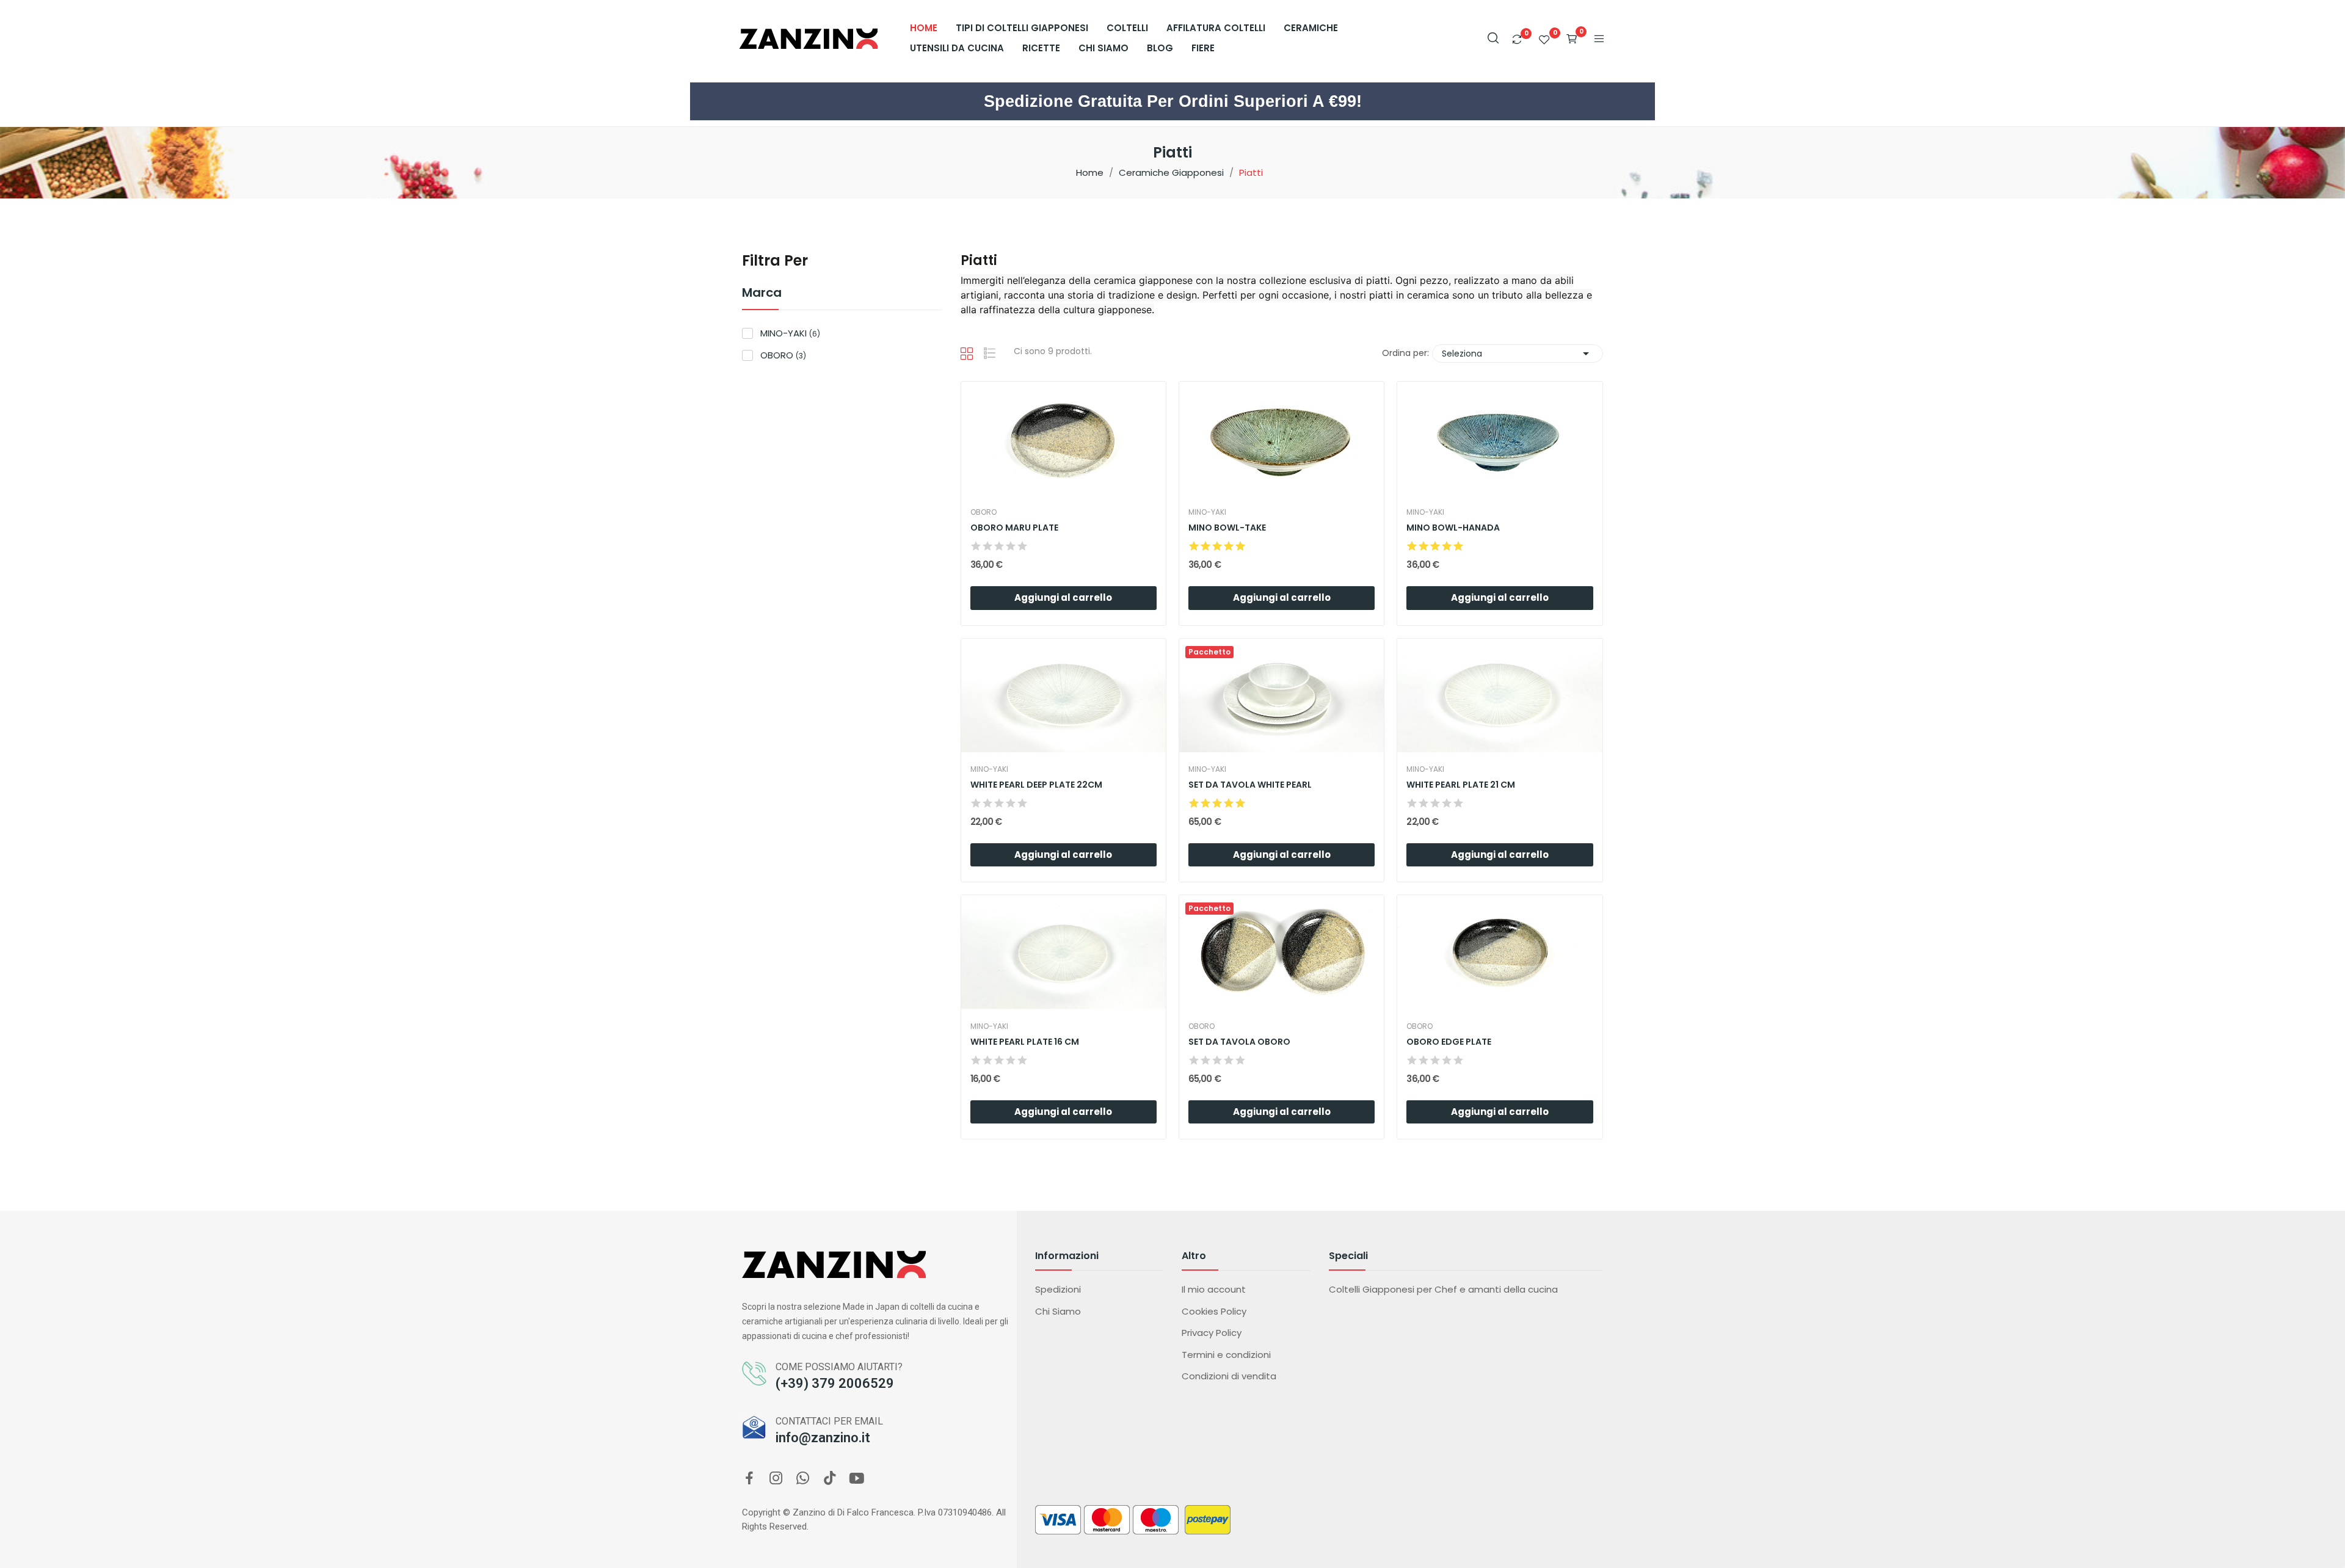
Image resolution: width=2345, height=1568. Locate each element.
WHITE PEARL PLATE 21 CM (1461, 785)
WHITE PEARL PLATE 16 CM (1025, 1042)
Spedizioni (1058, 1289)
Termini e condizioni (1226, 1355)
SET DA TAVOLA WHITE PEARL (1250, 785)
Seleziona (1518, 354)
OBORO (783, 355)
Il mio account (1214, 1289)
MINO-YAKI (790, 333)
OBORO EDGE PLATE (1449, 1042)
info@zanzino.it (823, 1438)
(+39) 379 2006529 (835, 1383)
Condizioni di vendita (1229, 1376)
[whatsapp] (803, 1479)
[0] (1517, 39)
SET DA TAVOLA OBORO (1239, 1042)
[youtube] (857, 1479)
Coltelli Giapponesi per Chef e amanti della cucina (1443, 1289)
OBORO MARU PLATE (1014, 528)
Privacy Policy (1212, 1333)
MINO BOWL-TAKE (1227, 528)
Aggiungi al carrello (1063, 597)
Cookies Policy (1214, 1311)
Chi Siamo (1058, 1311)
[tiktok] (830, 1479)
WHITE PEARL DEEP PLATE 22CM (1036, 785)
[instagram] (776, 1479)
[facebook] (749, 1479)
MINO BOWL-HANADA (1453, 528)
